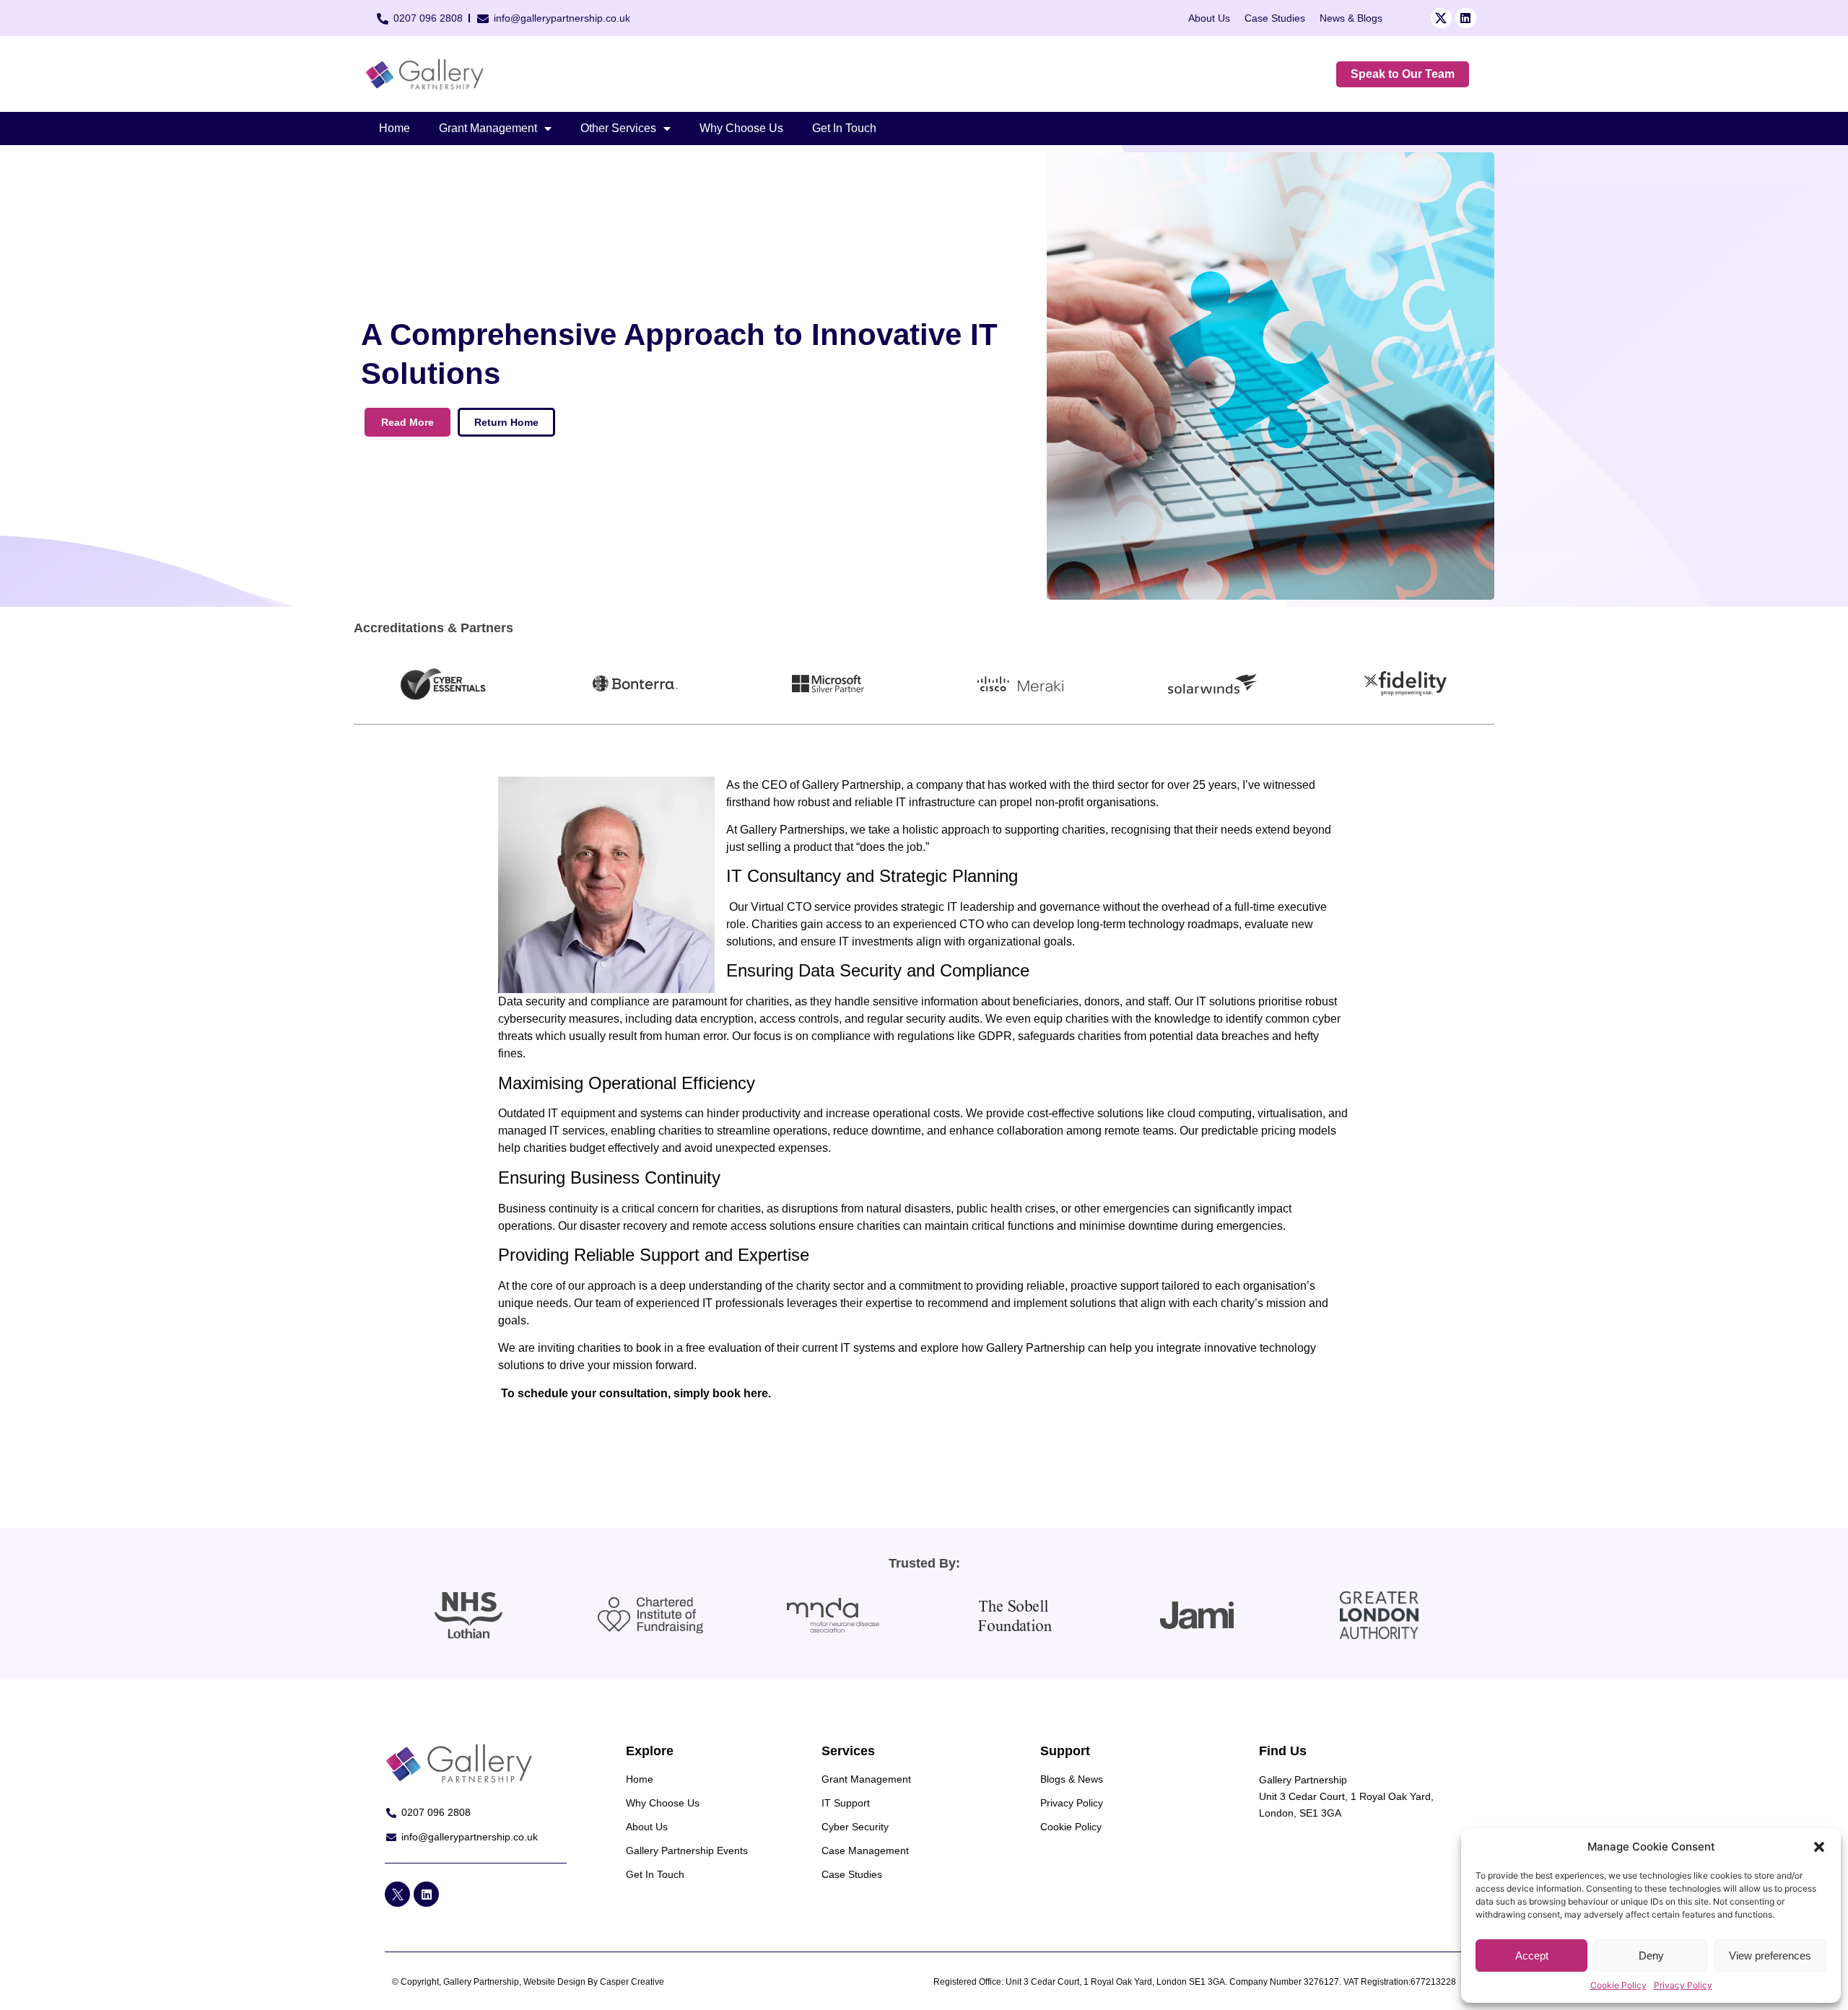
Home (395, 128)
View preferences (1770, 1956)
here (756, 1393)
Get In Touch (844, 128)
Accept (1532, 1956)
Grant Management (488, 128)
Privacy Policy (1683, 1985)
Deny (1651, 1956)
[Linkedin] (1466, 18)
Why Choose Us (741, 128)
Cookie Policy (1618, 1985)
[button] (1819, 1847)
